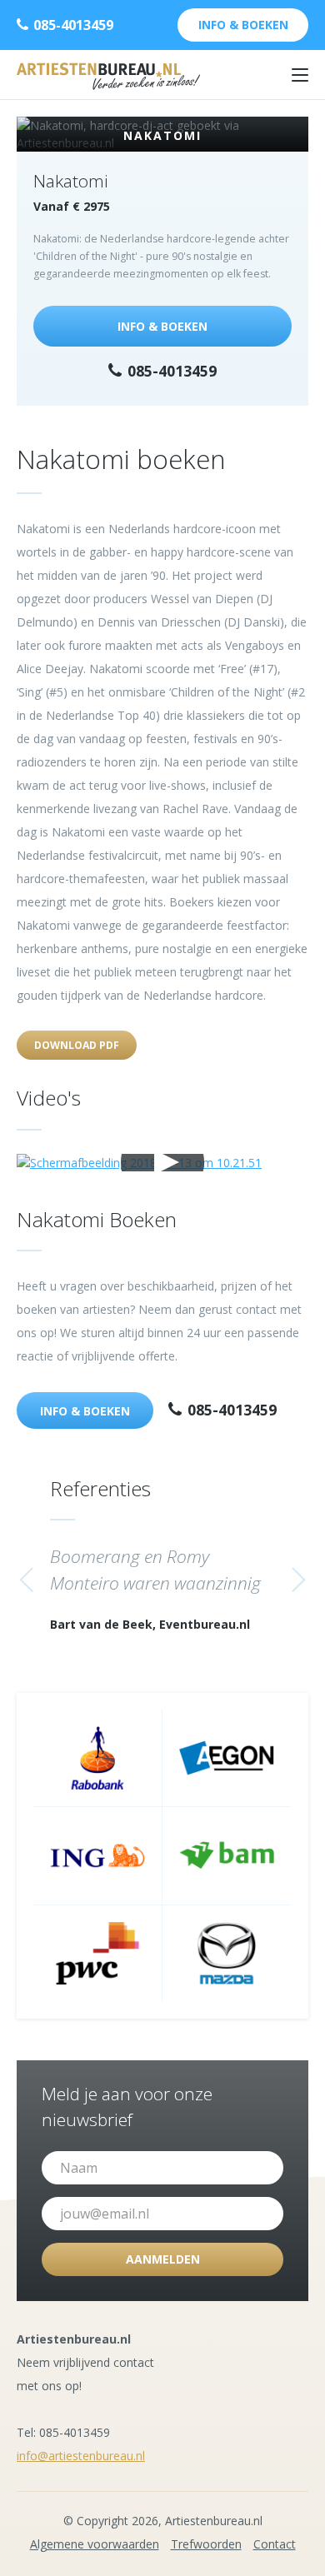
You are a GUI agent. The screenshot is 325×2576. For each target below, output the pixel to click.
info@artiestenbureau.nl (81, 2456)
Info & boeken (243, 25)
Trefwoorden (206, 2544)
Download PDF (77, 1045)
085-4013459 (72, 25)
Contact (275, 2544)
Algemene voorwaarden (95, 2544)
